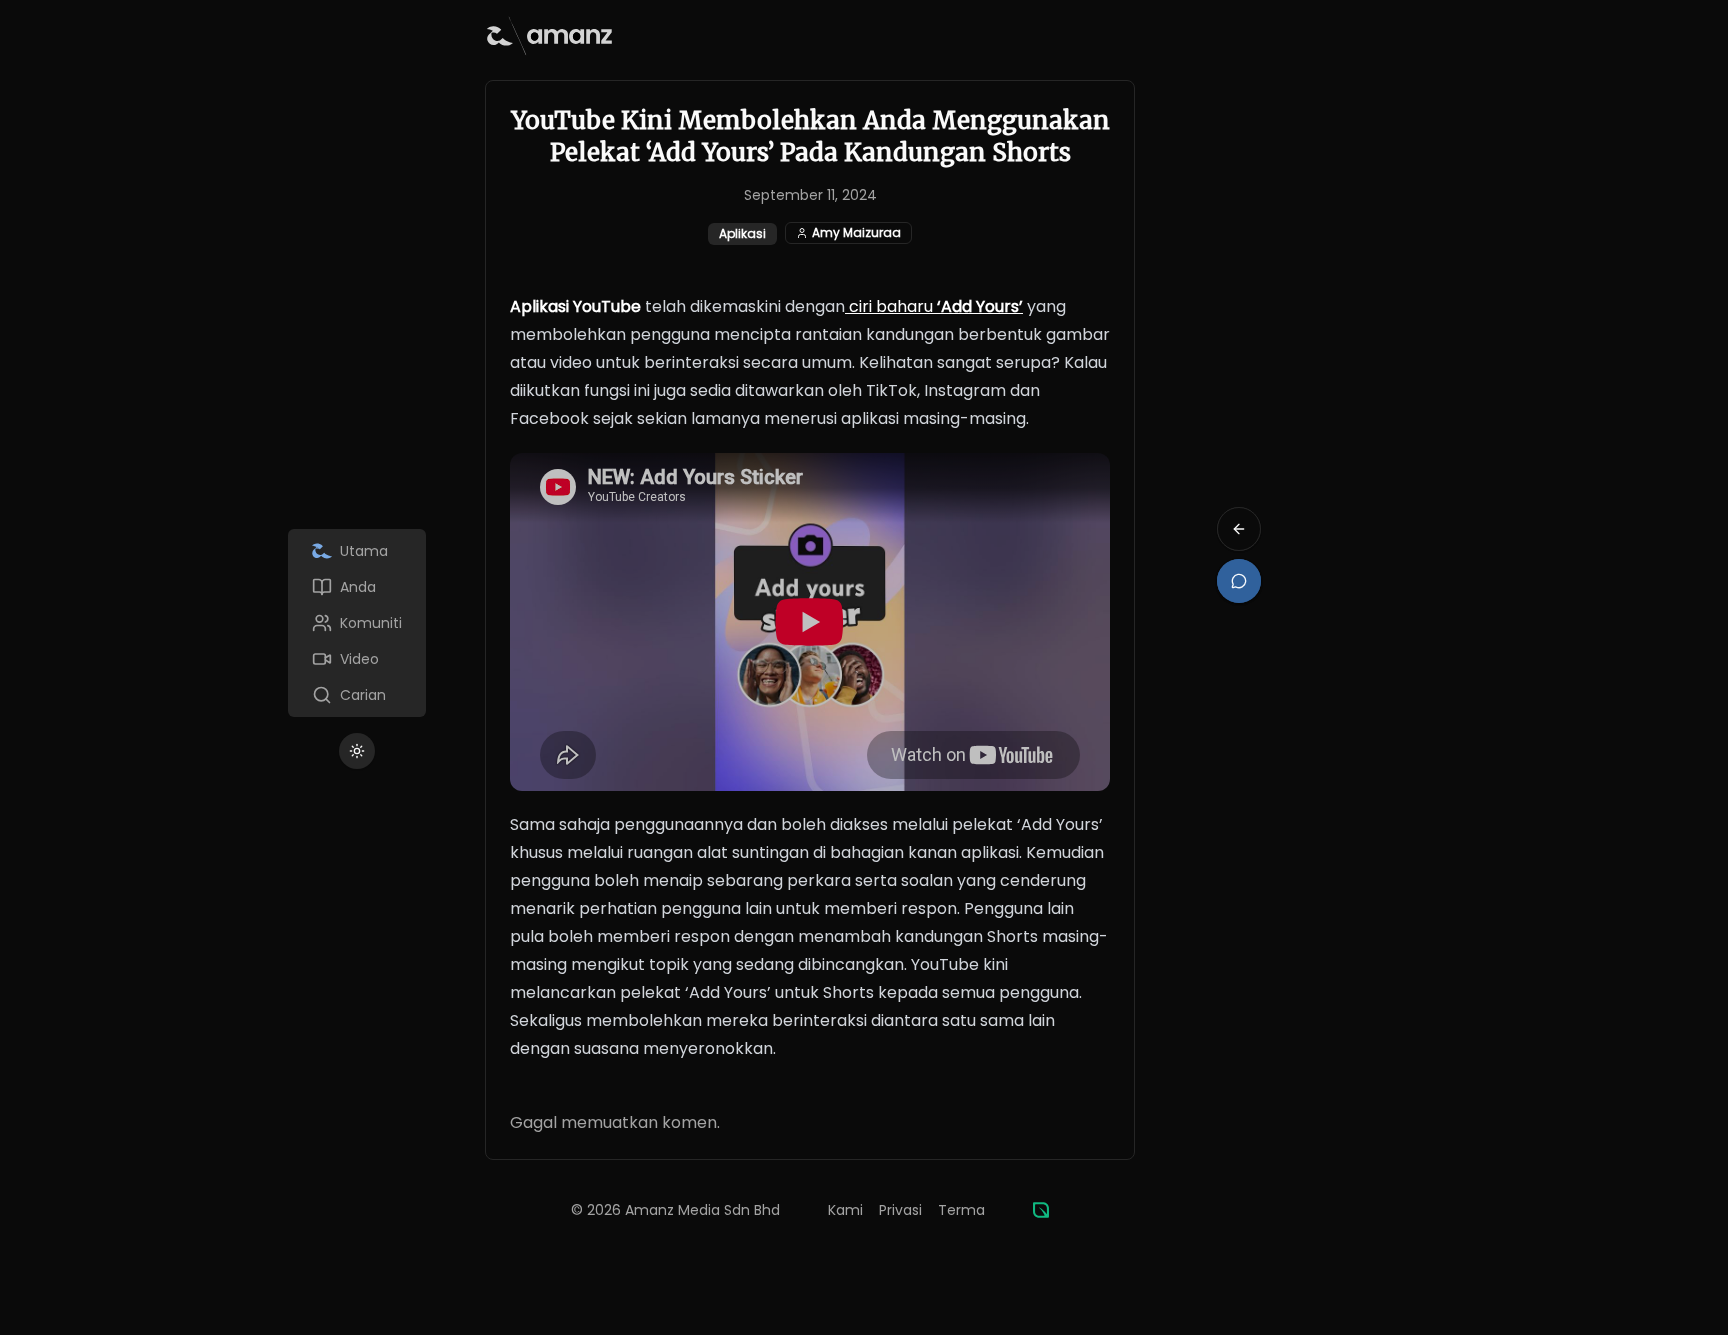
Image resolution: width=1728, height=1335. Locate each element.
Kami (845, 1210)
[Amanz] (1041, 1210)
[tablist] (357, 623)
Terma (961, 1210)
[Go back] (1239, 529)
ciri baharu (934, 306)
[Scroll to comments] (1239, 581)
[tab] (357, 551)
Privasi (900, 1210)
